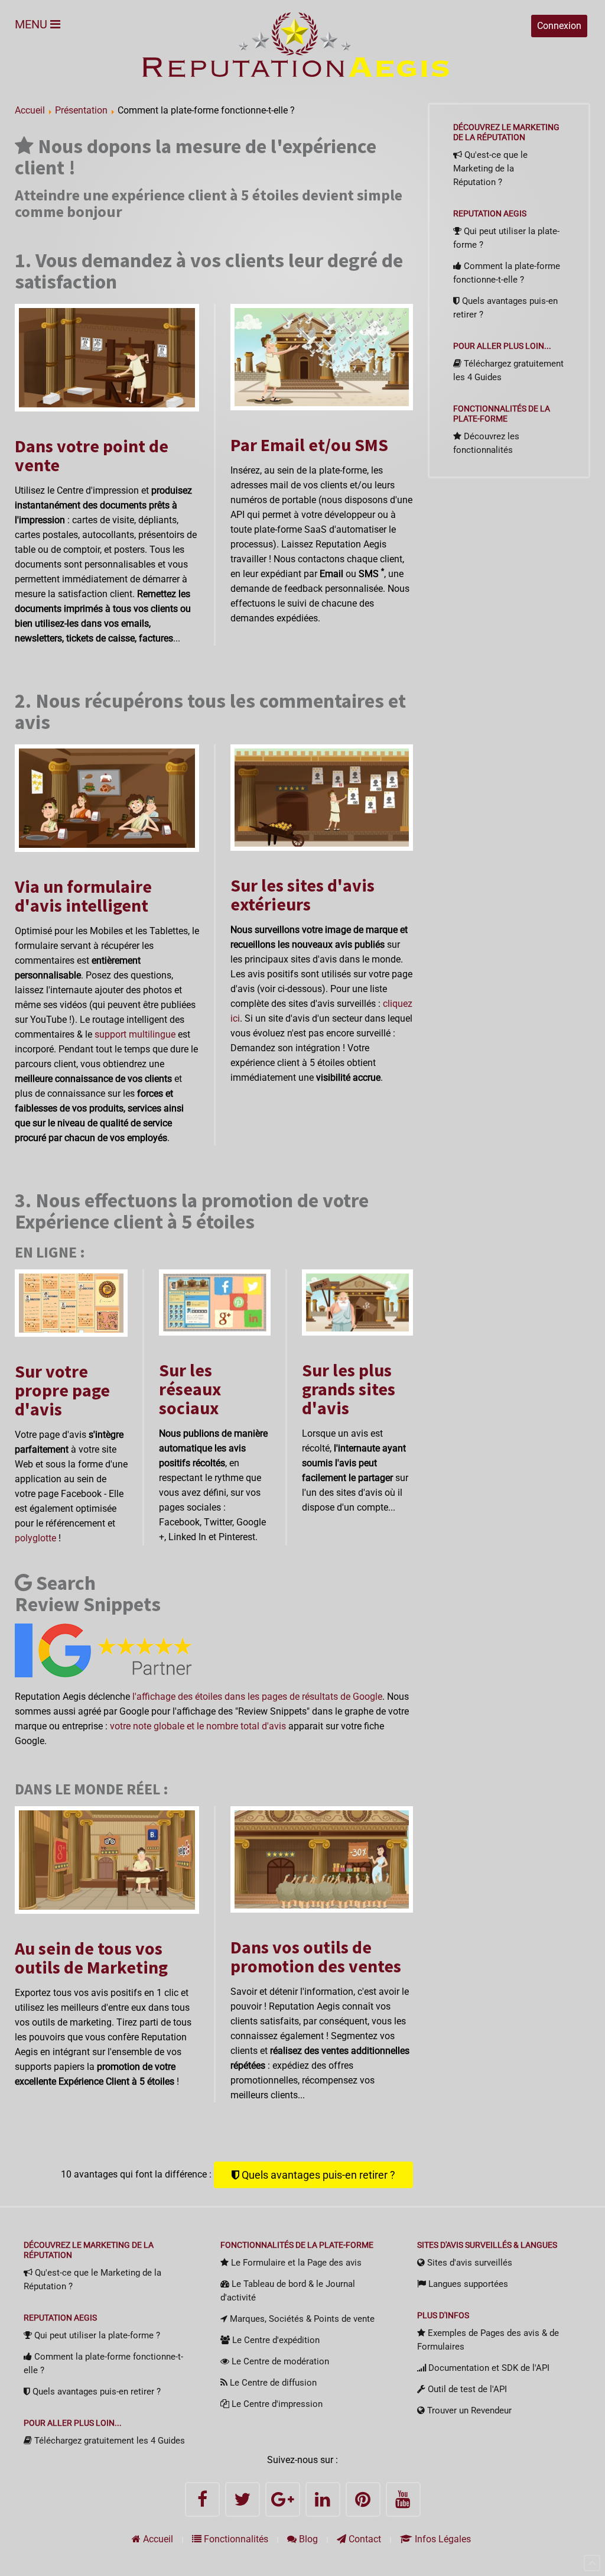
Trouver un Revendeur (468, 2410)
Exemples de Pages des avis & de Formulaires (488, 2340)
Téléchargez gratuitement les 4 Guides (508, 370)
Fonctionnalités (235, 2539)
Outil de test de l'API (466, 2389)
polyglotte (35, 1538)
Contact (364, 2539)
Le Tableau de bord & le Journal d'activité (288, 2291)
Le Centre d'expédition (275, 2340)
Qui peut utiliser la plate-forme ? (506, 238)
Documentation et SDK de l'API (488, 2368)
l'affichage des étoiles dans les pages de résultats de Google (257, 1697)
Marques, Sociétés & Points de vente (301, 2319)
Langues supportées (467, 2284)
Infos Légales (442, 2539)
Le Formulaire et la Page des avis (295, 2263)
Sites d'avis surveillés (469, 2263)
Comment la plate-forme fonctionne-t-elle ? (507, 273)
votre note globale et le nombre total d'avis (198, 1726)
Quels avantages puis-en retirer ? (317, 2175)
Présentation (81, 110)
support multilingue (135, 1034)
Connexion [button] (559, 26)
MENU (32, 24)
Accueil (30, 110)
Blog (307, 2539)
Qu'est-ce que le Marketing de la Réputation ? (490, 169)
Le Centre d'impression (276, 2404)
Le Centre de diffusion (272, 2383)
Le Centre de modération (279, 2361)
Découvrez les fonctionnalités (486, 443)
